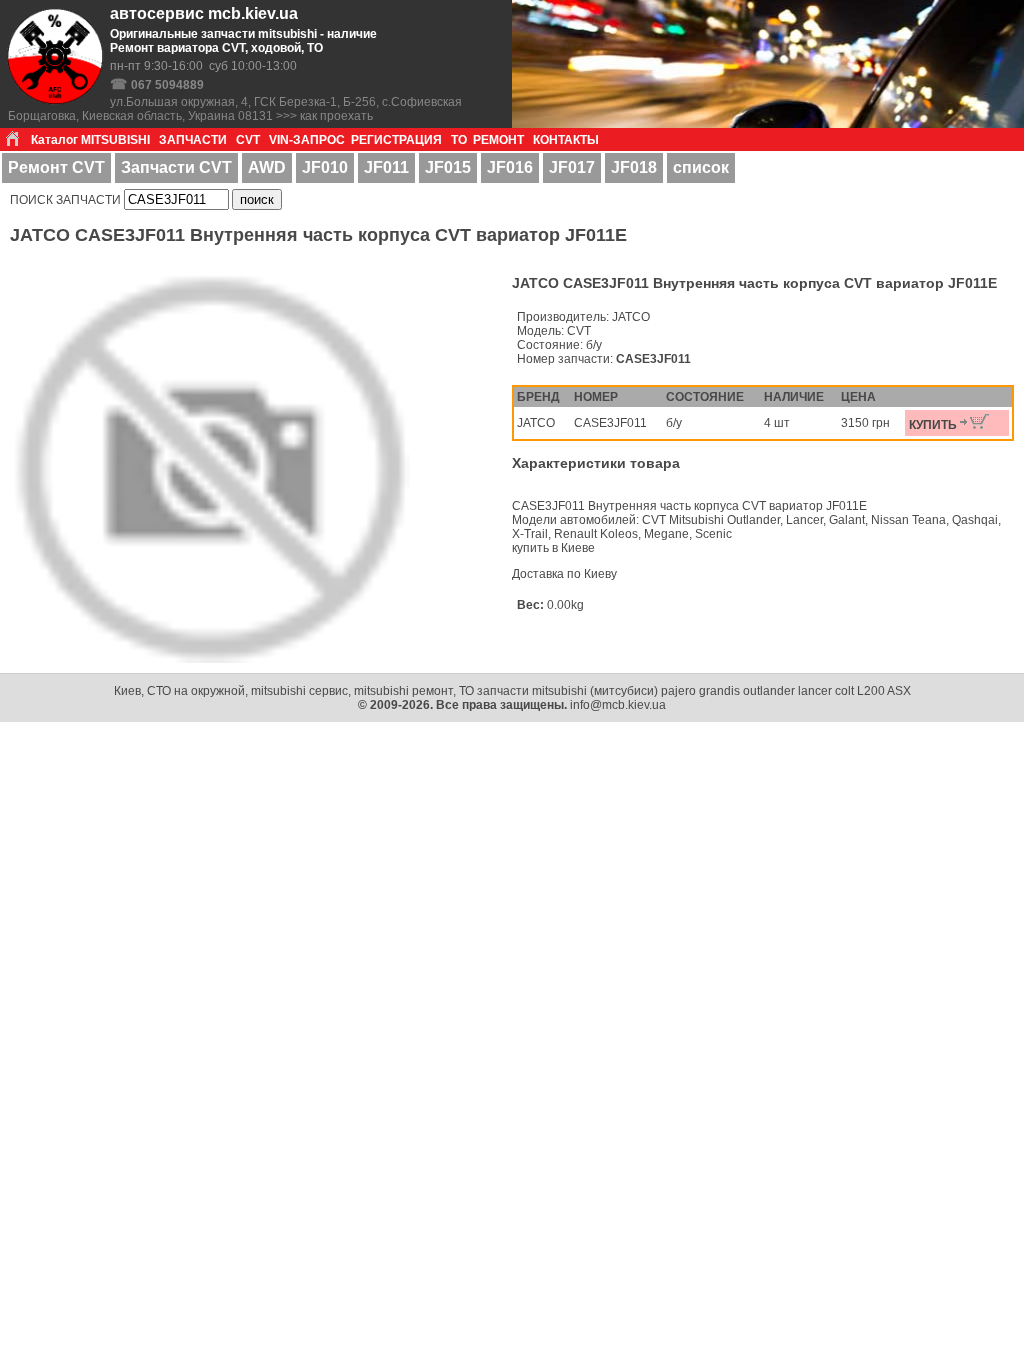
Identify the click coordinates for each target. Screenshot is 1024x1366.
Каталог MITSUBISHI (90, 140)
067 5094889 (167, 85)
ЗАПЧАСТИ (193, 140)
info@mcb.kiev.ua (618, 705)
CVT (248, 140)
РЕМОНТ (498, 140)
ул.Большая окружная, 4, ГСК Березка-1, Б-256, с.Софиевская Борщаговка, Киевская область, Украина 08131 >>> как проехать (235, 109)
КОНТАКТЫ (566, 140)
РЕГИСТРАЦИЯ (396, 140)
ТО (459, 140)
